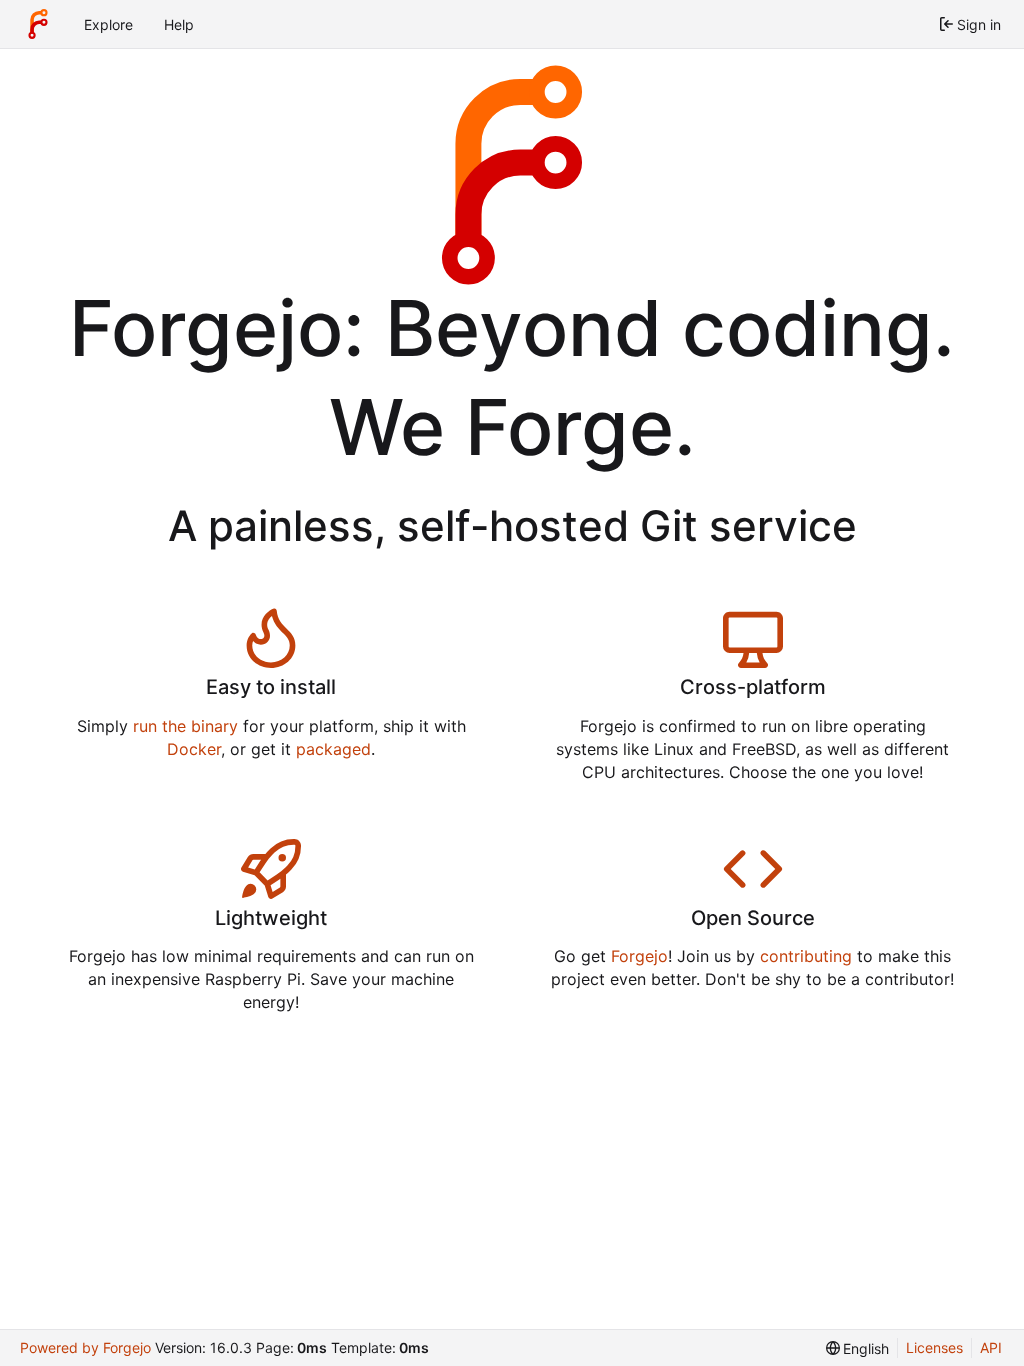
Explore (108, 24)
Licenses (934, 1347)
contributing (806, 956)
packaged (333, 749)
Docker (194, 749)
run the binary (185, 726)
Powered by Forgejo (85, 1347)
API (991, 1347)
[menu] (858, 1348)
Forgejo (639, 956)
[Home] (38, 24)
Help (179, 24)
